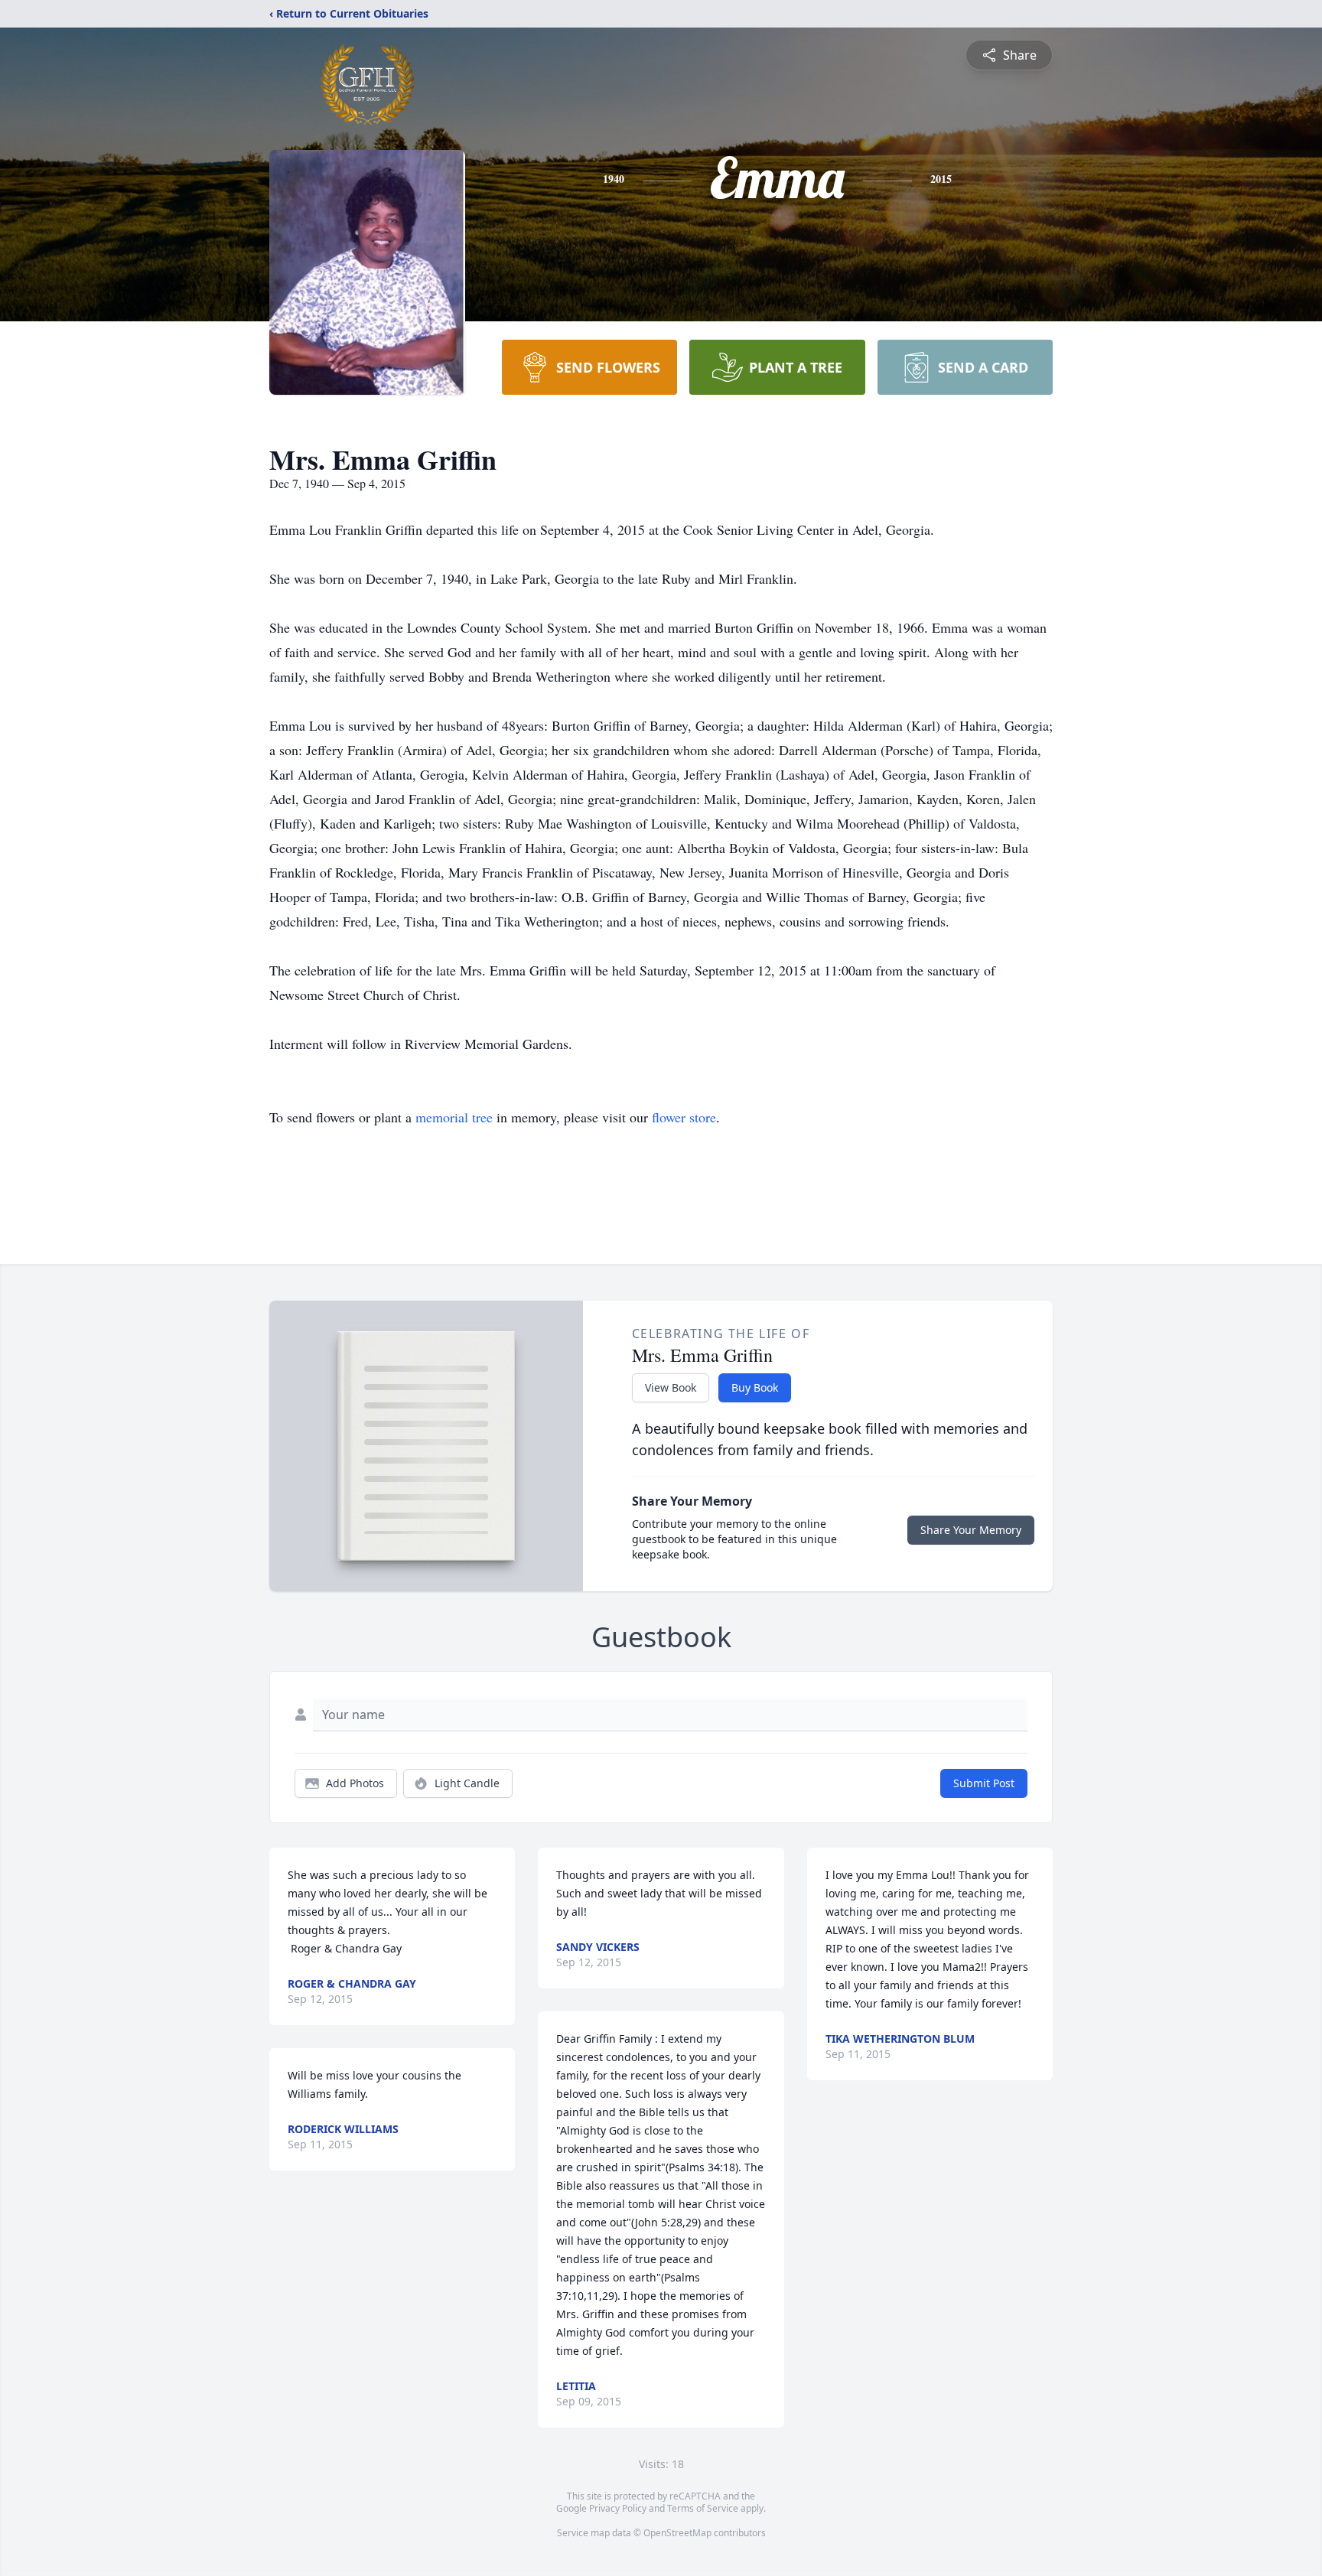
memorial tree (454, 1117)
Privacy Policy (618, 2508)
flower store (684, 1117)
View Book (671, 1387)
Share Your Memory (971, 1530)
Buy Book (755, 1387)
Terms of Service (703, 2508)
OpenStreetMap (677, 2533)
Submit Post (984, 1783)
